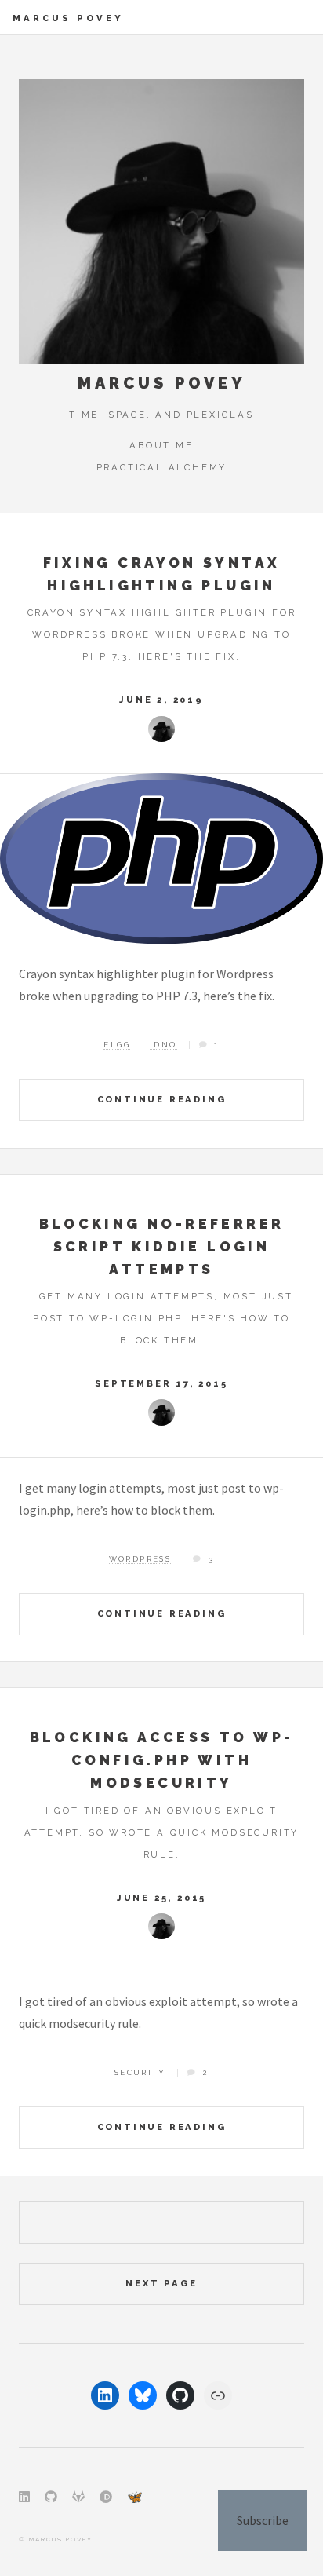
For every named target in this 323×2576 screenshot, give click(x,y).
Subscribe (263, 2520)
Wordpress (140, 1559)
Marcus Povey (68, 18)
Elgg (117, 1045)
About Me (161, 445)
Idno (163, 1045)
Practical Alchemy (162, 467)
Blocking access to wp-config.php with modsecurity (162, 1760)
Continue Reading (162, 1099)
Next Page (161, 2283)
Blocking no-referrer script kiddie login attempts (162, 1246)
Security (140, 2072)
